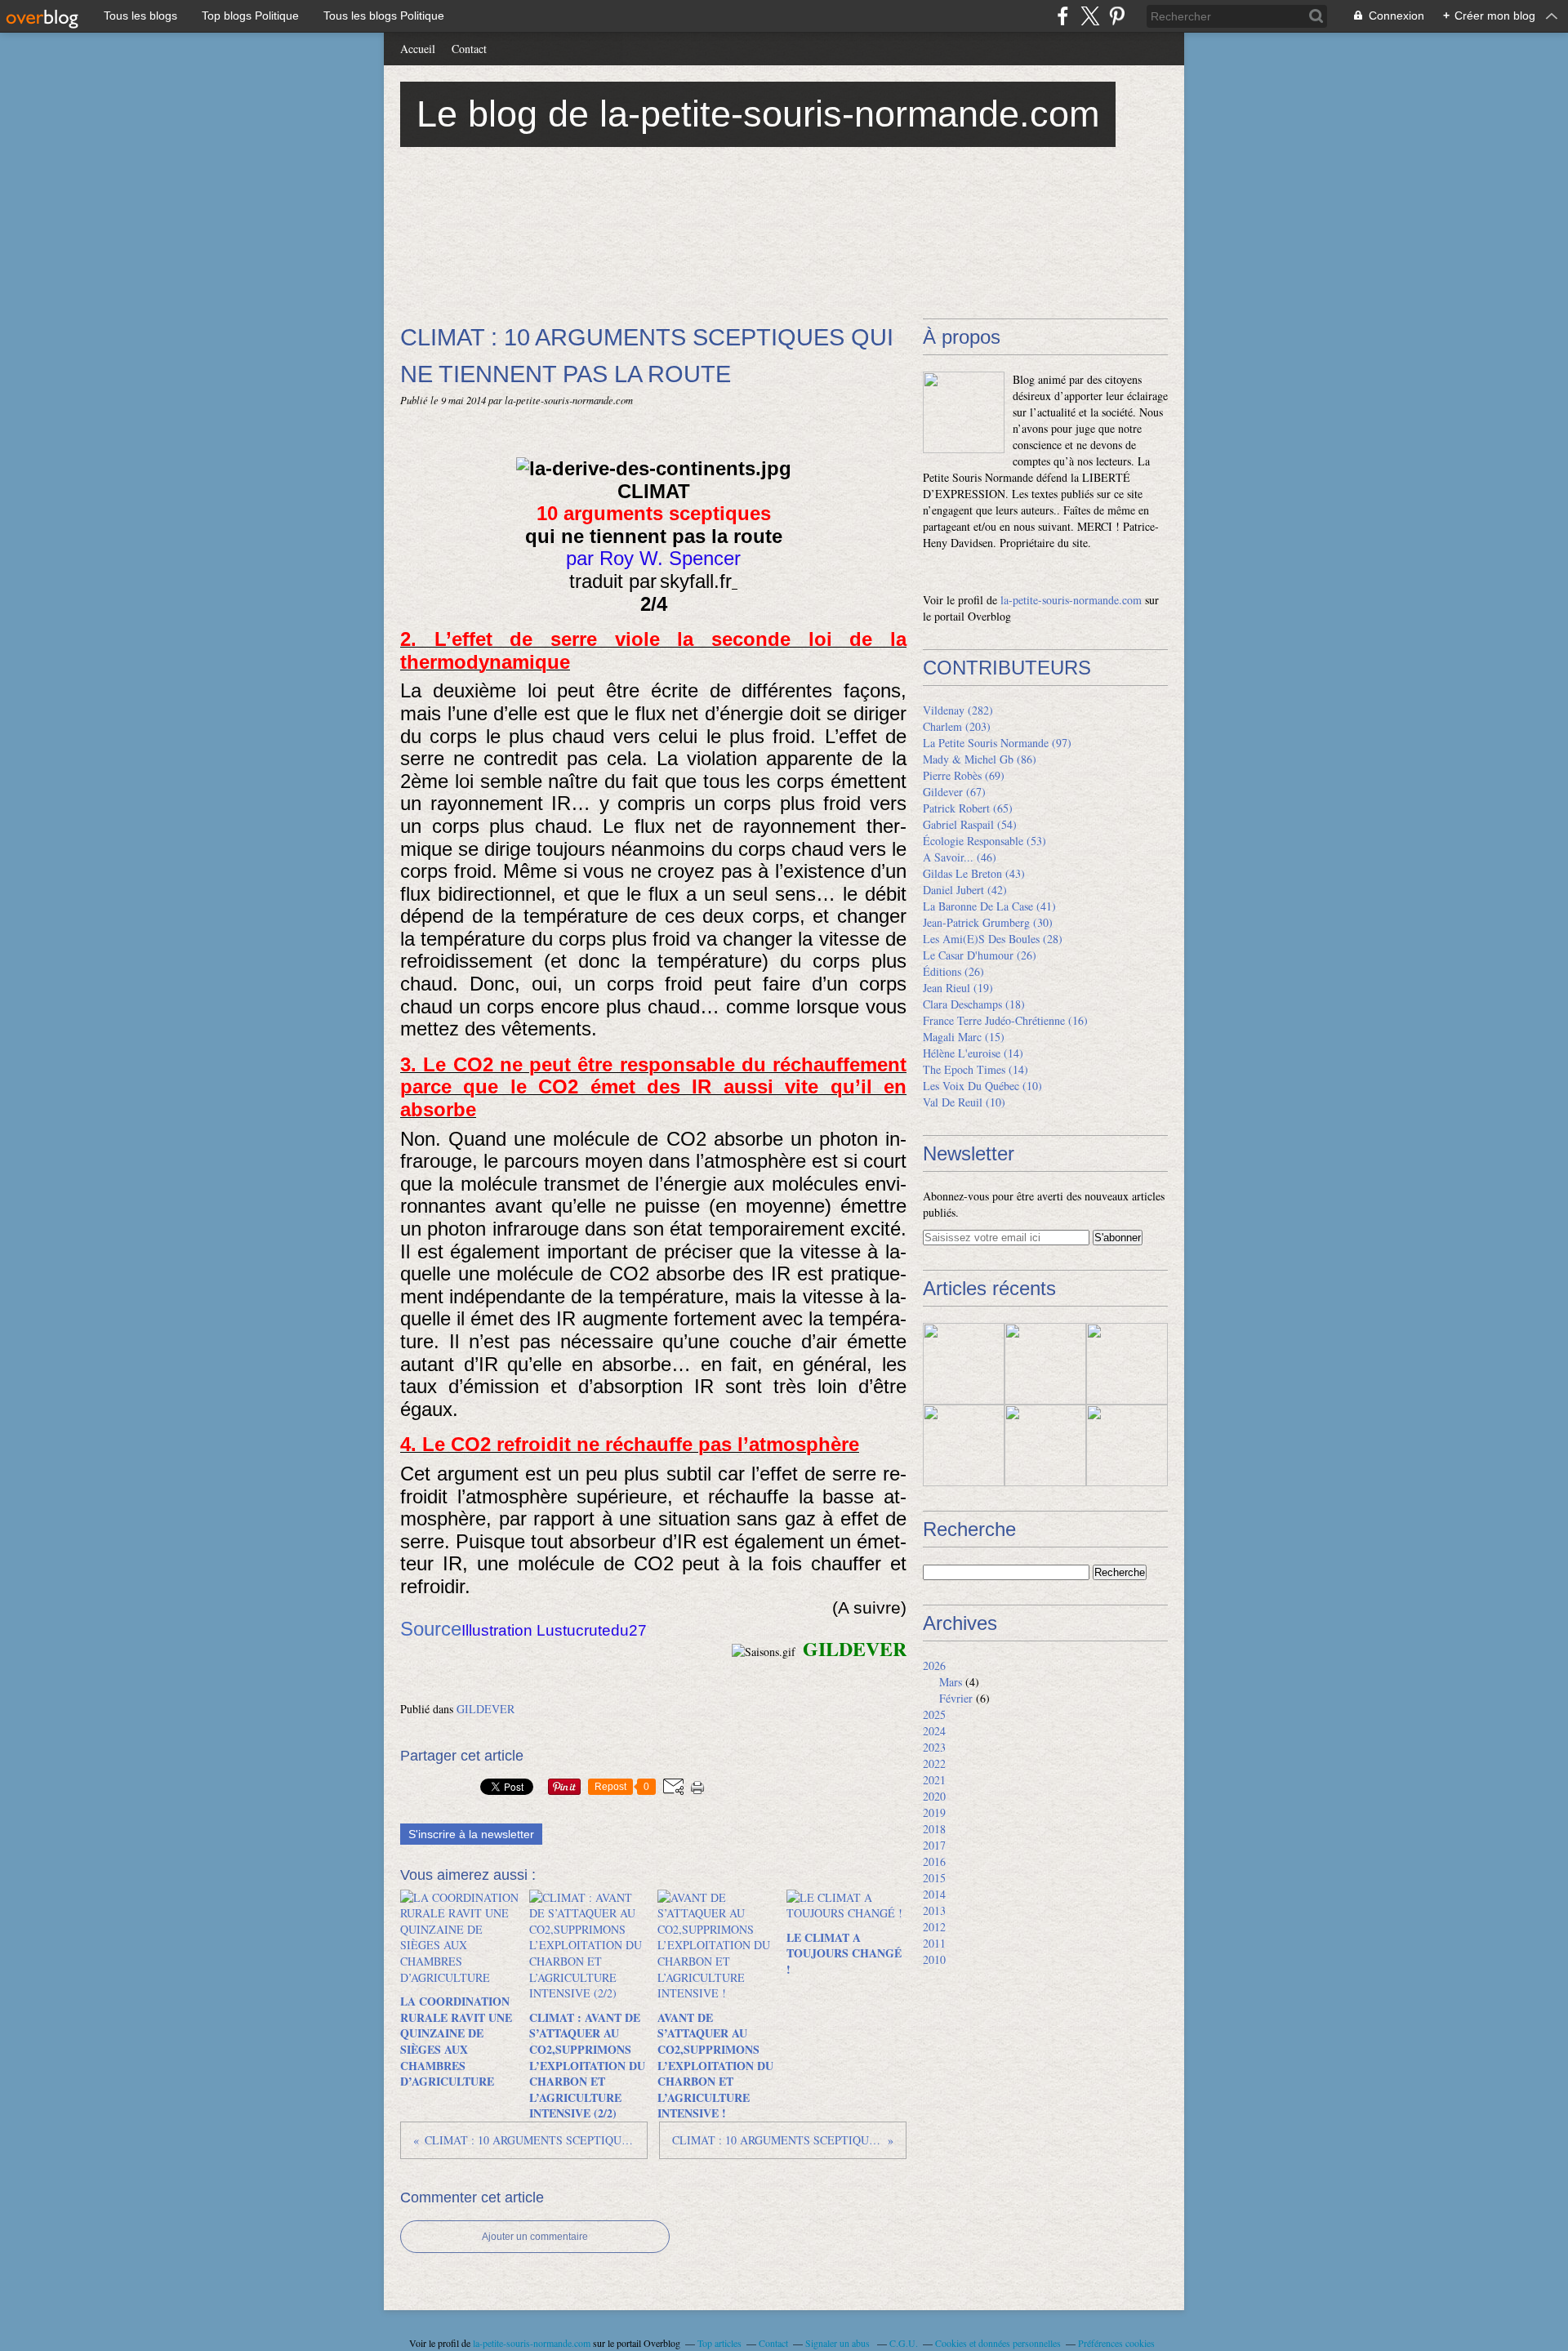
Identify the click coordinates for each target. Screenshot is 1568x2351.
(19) (958, 988)
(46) (960, 857)
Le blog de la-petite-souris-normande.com (758, 114)
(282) (958, 710)
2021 (934, 1780)
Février (956, 1698)
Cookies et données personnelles (998, 2343)
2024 (934, 1731)
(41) (989, 906)
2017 (934, 1845)
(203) (957, 726)
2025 (934, 1714)
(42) (965, 890)
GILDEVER (486, 1709)
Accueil (418, 49)
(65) (968, 808)
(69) (964, 775)
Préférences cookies (1116, 2343)
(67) (954, 792)
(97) (997, 743)
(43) (974, 873)
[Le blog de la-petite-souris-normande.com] (964, 412)
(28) (993, 939)
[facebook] (1063, 16)
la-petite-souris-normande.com (1071, 600)
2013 (934, 1910)
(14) (973, 1053)
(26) (980, 955)
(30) (988, 922)
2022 (934, 1763)
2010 (934, 1959)
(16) (1005, 1020)
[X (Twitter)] (1090, 16)
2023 (934, 1747)
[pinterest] (1117, 16)
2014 (934, 1894)
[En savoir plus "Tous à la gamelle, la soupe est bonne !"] (1045, 1364)
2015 (934, 1878)
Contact (469, 49)
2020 (934, 1796)
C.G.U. (904, 2343)
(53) (984, 841)
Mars (951, 1682)
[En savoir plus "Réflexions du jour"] (1127, 1364)
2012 (934, 1927)
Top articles (719, 2343)
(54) (970, 824)
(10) (982, 1086)
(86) (980, 759)
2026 (934, 1665)
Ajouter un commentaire (535, 2237)
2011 (934, 1943)
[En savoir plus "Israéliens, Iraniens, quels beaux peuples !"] (964, 1445)
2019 (934, 1812)
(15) (964, 1037)
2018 (934, 1829)
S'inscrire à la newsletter (471, 1834)
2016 (934, 1861)
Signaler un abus (839, 2343)
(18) (974, 1004)
